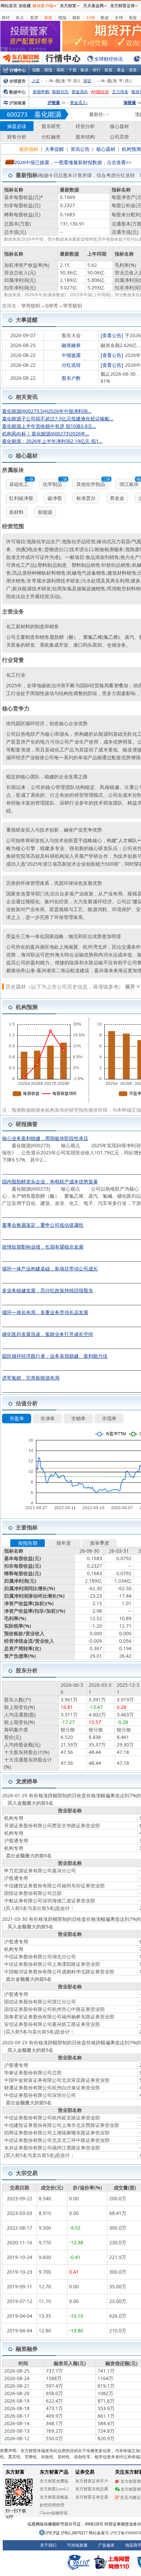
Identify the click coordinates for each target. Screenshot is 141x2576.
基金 (121, 70)
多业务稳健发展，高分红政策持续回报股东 (48, 1290)
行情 (91, 18)
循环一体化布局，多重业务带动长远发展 (45, 1312)
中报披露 (71, 355)
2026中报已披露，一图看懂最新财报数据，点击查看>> (73, 162)
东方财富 (68, 6)
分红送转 (71, 365)
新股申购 (41, 92)
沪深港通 (17, 103)
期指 (62, 18)
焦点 (20, 18)
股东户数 (71, 378)
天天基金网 (93, 6)
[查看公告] (112, 335)
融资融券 (71, 345)
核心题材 (119, 126)
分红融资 (51, 137)
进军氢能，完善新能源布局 (31, 1378)
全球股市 (17, 81)
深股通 (130, 103)
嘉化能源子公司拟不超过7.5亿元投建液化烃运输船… (58, 419)
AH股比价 (100, 92)
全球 (119, 18)
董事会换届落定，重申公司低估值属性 (43, 1225)
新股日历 (60, 92)
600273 (17, 114)
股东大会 (71, 335)
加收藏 (25, 6)
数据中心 (17, 92)
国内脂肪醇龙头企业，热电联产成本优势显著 (50, 1182)
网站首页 (9, 6)
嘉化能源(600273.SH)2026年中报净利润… (47, 411)
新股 (48, 18)
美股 (133, 18)
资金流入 (79, 103)
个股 (73, 70)
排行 (97, 70)
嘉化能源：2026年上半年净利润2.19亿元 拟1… (52, 441)
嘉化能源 (48, 114)
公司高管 (119, 137)
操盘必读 (17, 126)
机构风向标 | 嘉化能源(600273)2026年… (46, 434)
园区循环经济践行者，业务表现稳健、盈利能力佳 (55, 1356)
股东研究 (51, 126)
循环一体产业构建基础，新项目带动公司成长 (50, 1269)
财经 (6, 18)
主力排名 (120, 92)
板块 (85, 70)
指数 (36, 70)
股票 (34, 18)
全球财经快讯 (108, 59)
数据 (105, 18)
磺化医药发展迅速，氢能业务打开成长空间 (48, 1334)
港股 (133, 70)
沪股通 (54, 103)
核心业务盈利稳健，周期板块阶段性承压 (45, 1138)
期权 (76, 18)
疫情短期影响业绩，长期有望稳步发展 (43, 1247)
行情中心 (18, 70)
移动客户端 (43, 6)
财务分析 (17, 137)
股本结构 (85, 137)
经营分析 (85, 126)
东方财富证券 (123, 6)
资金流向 (80, 92)
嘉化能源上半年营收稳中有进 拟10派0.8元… (49, 426)
